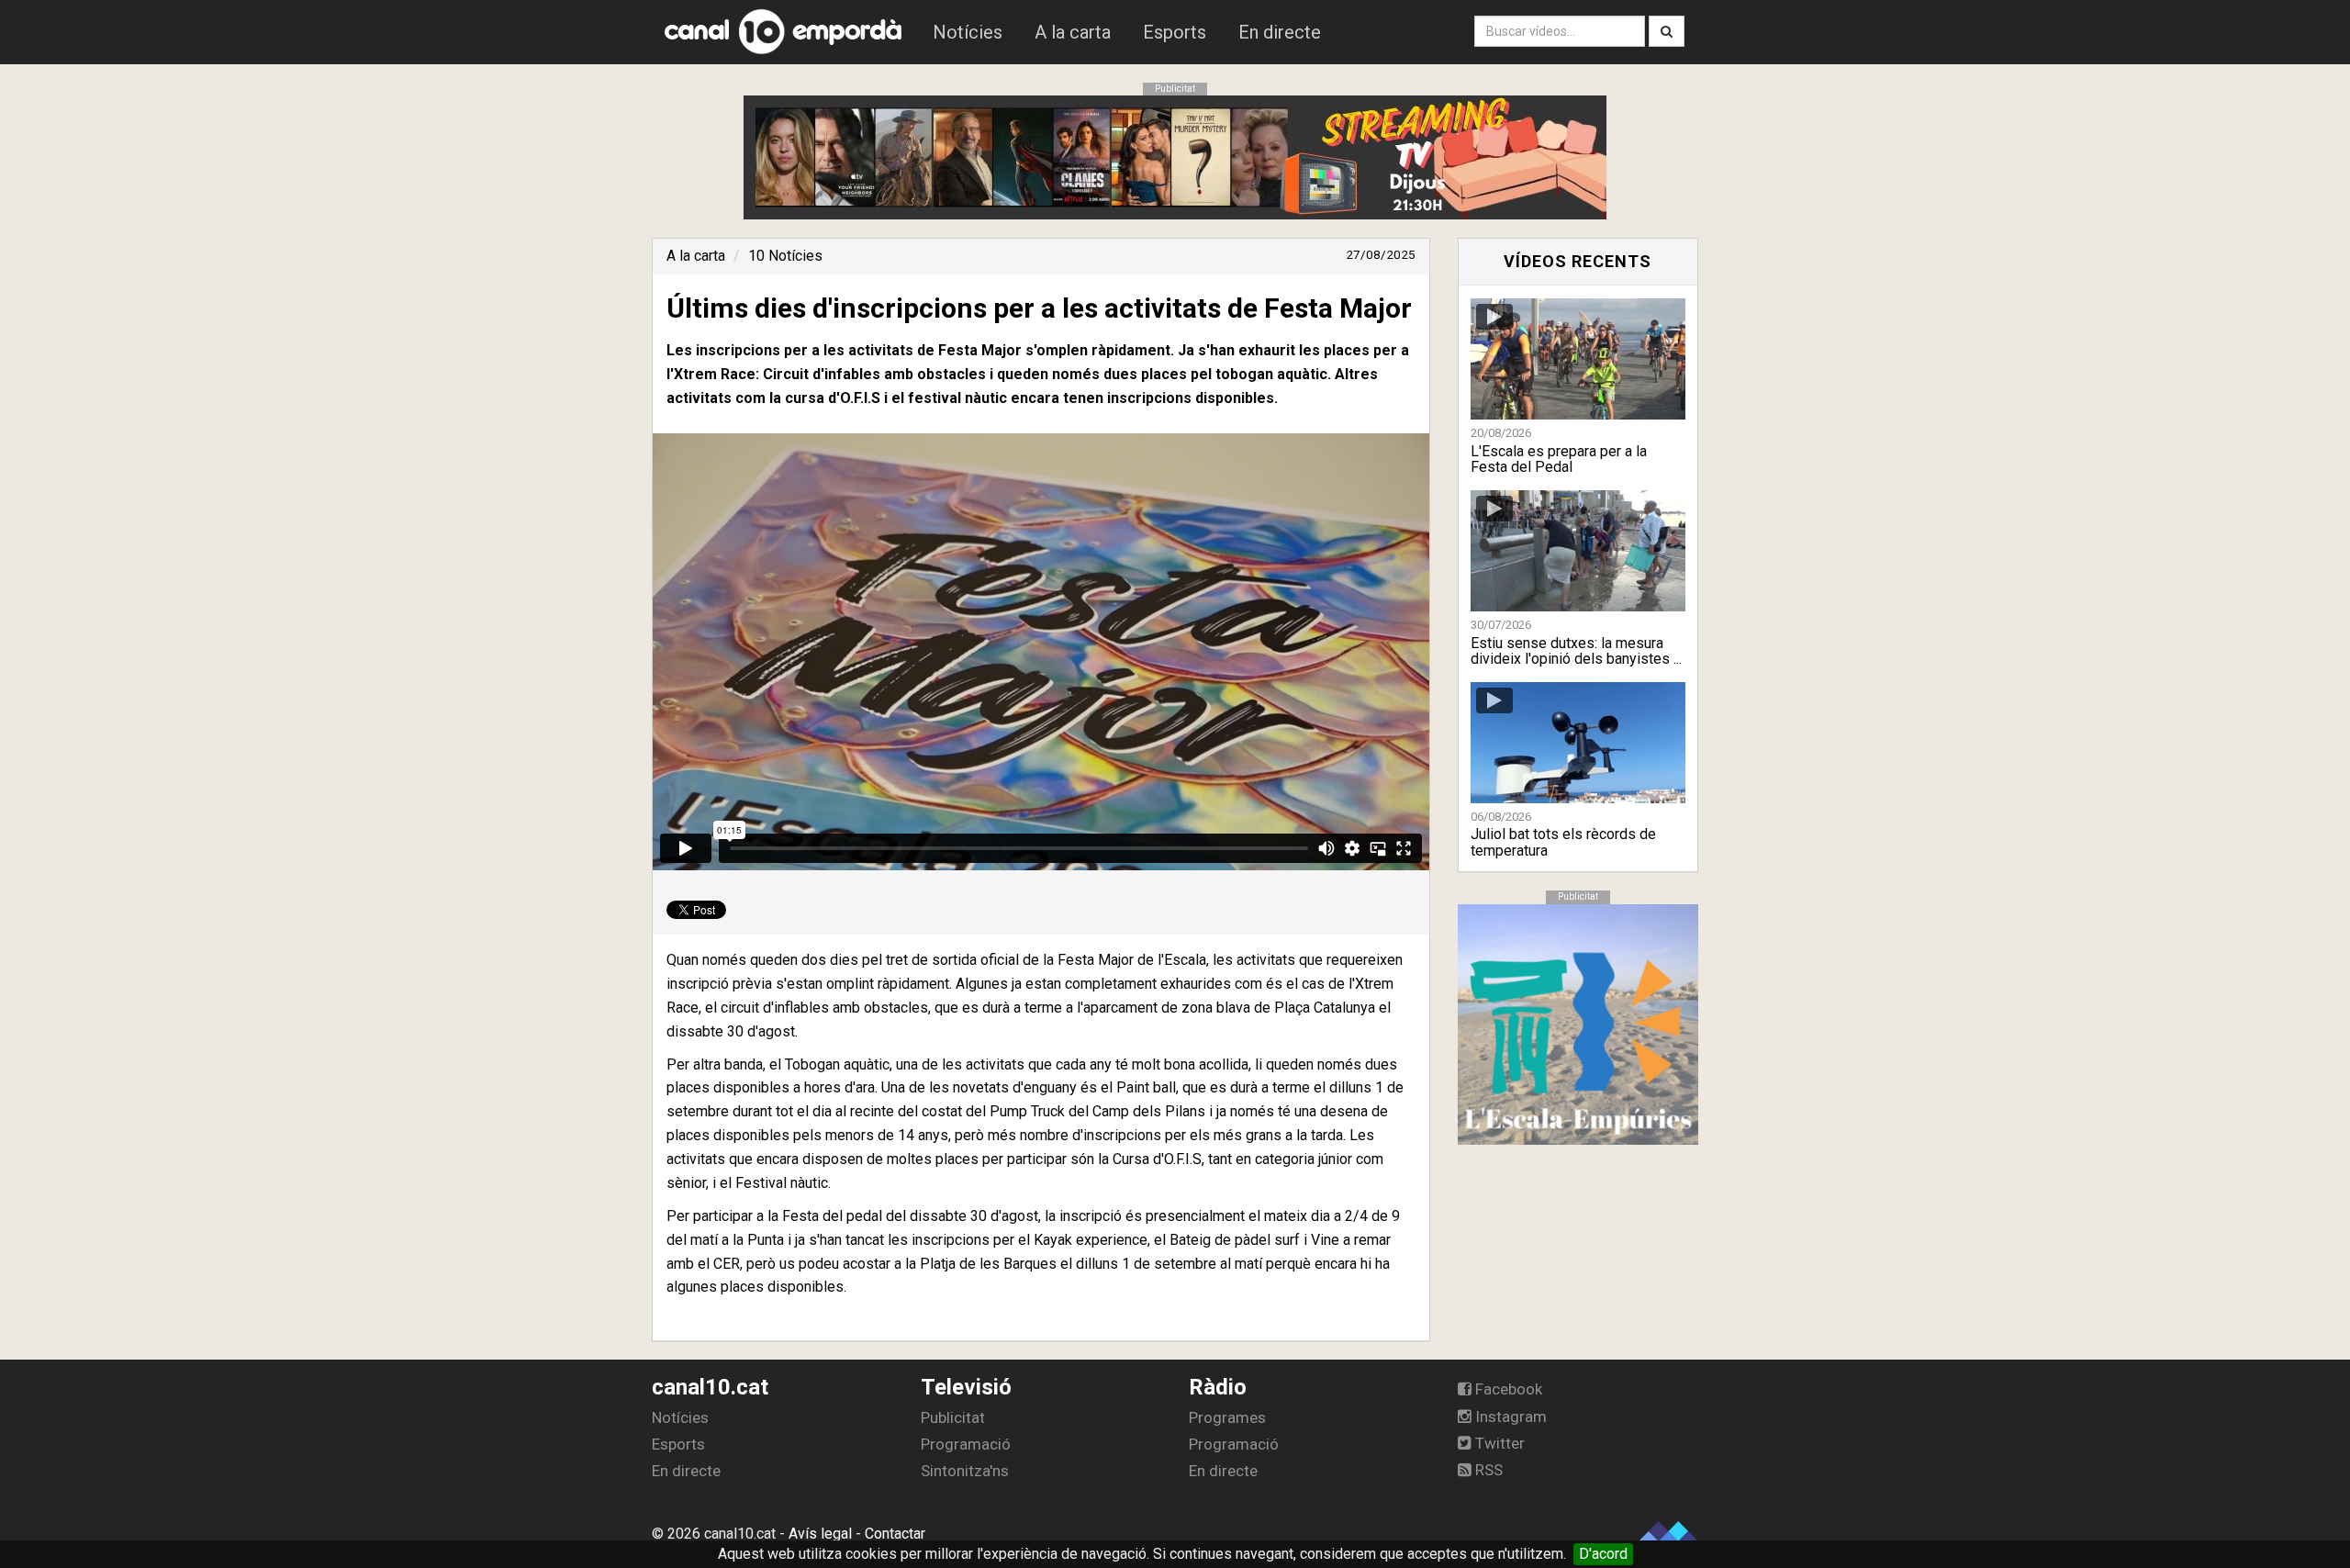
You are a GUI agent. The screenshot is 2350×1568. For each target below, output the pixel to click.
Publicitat (953, 1417)
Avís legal (820, 1534)
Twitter (1498, 1443)
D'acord (1603, 1554)
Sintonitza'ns (965, 1471)
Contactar (895, 1534)
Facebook (1507, 1389)
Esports (1175, 32)
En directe (1280, 32)
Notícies (968, 32)
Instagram (1509, 1417)
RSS (1487, 1470)
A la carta (1073, 32)
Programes (1227, 1417)
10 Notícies (785, 256)
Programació (966, 1444)
